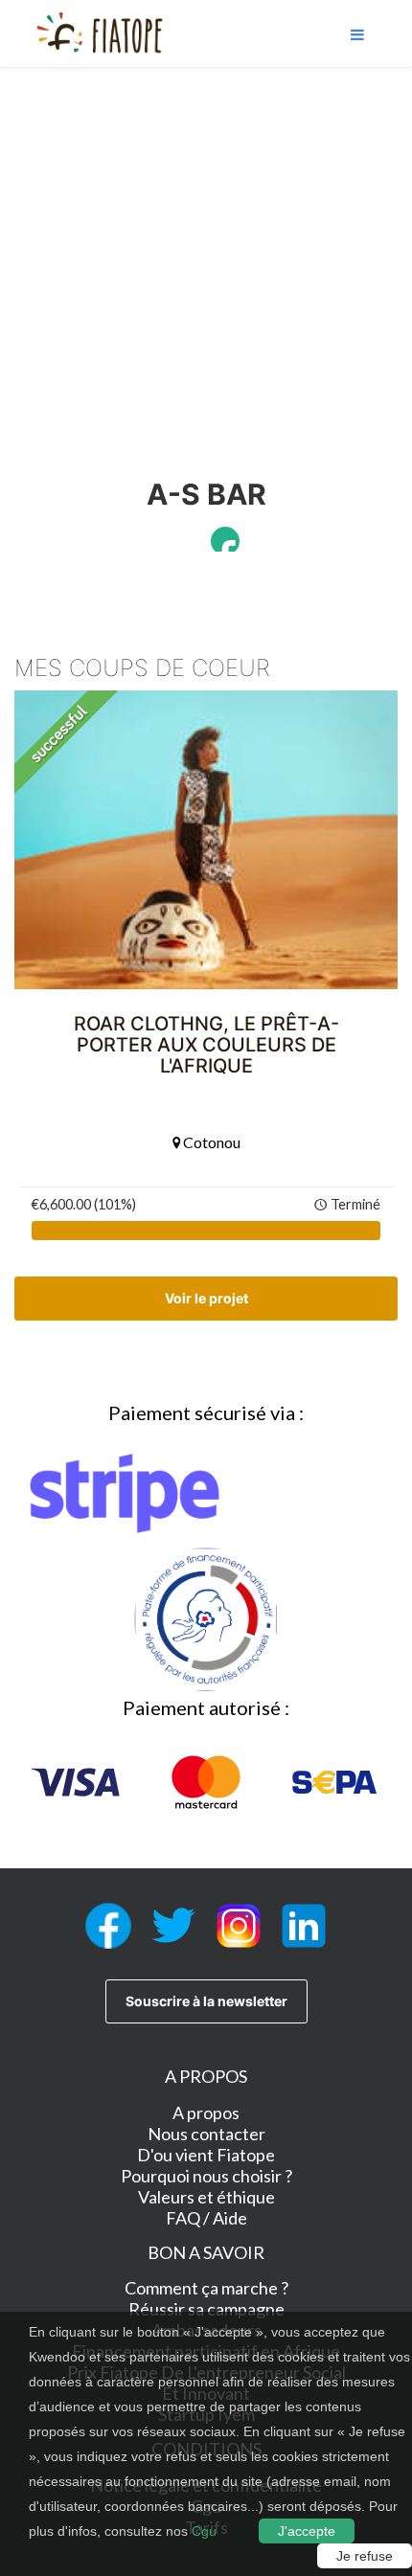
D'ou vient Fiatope (206, 2155)
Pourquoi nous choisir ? (206, 2176)
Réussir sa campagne (206, 2309)
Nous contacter (206, 2134)
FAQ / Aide (206, 2218)
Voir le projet (206, 1298)
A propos (206, 2113)
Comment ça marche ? (206, 2288)
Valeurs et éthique (206, 2197)
